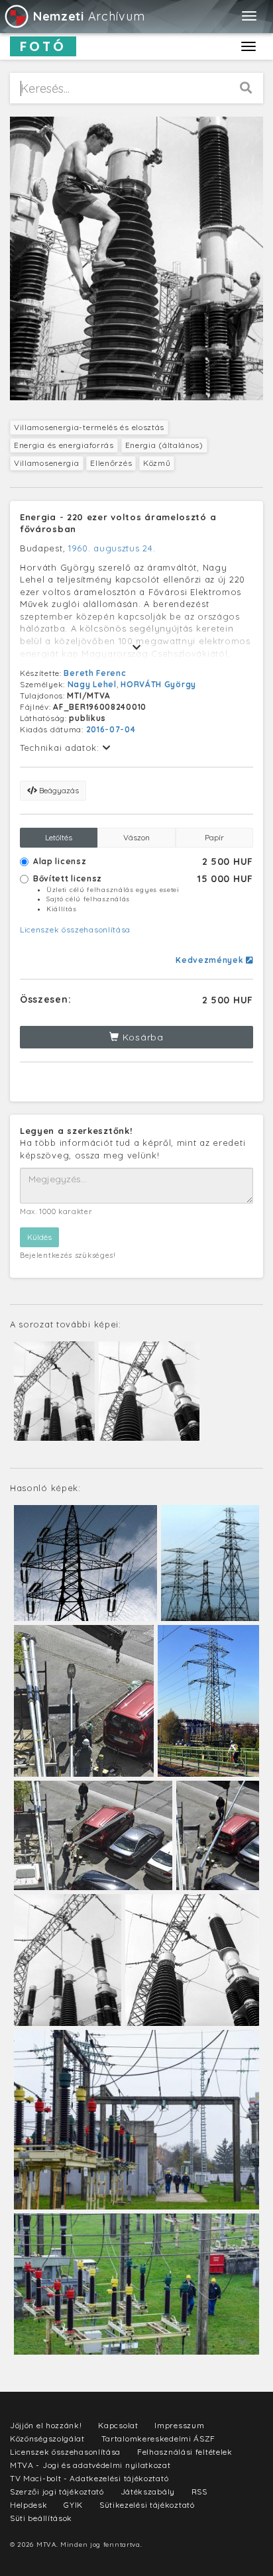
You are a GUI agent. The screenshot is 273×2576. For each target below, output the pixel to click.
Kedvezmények (211, 960)
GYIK (73, 2505)
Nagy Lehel (92, 684)
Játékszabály (148, 2492)
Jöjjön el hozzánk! (46, 2425)
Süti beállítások (41, 2518)
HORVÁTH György (158, 684)
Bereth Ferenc (95, 673)
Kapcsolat (118, 2425)
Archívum (89, 16)
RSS (199, 2492)
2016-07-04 (111, 729)
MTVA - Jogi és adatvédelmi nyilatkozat (90, 2465)
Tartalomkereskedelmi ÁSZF (159, 2438)
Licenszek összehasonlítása (75, 929)
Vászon (136, 837)
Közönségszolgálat (47, 2438)
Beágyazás (58, 790)
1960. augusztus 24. (112, 548)
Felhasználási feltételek (185, 2452)
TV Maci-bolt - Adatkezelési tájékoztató (89, 2478)
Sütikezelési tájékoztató (147, 2505)
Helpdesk (29, 2505)
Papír (214, 837)
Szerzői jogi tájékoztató (57, 2492)
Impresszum (179, 2425)
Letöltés (59, 837)
